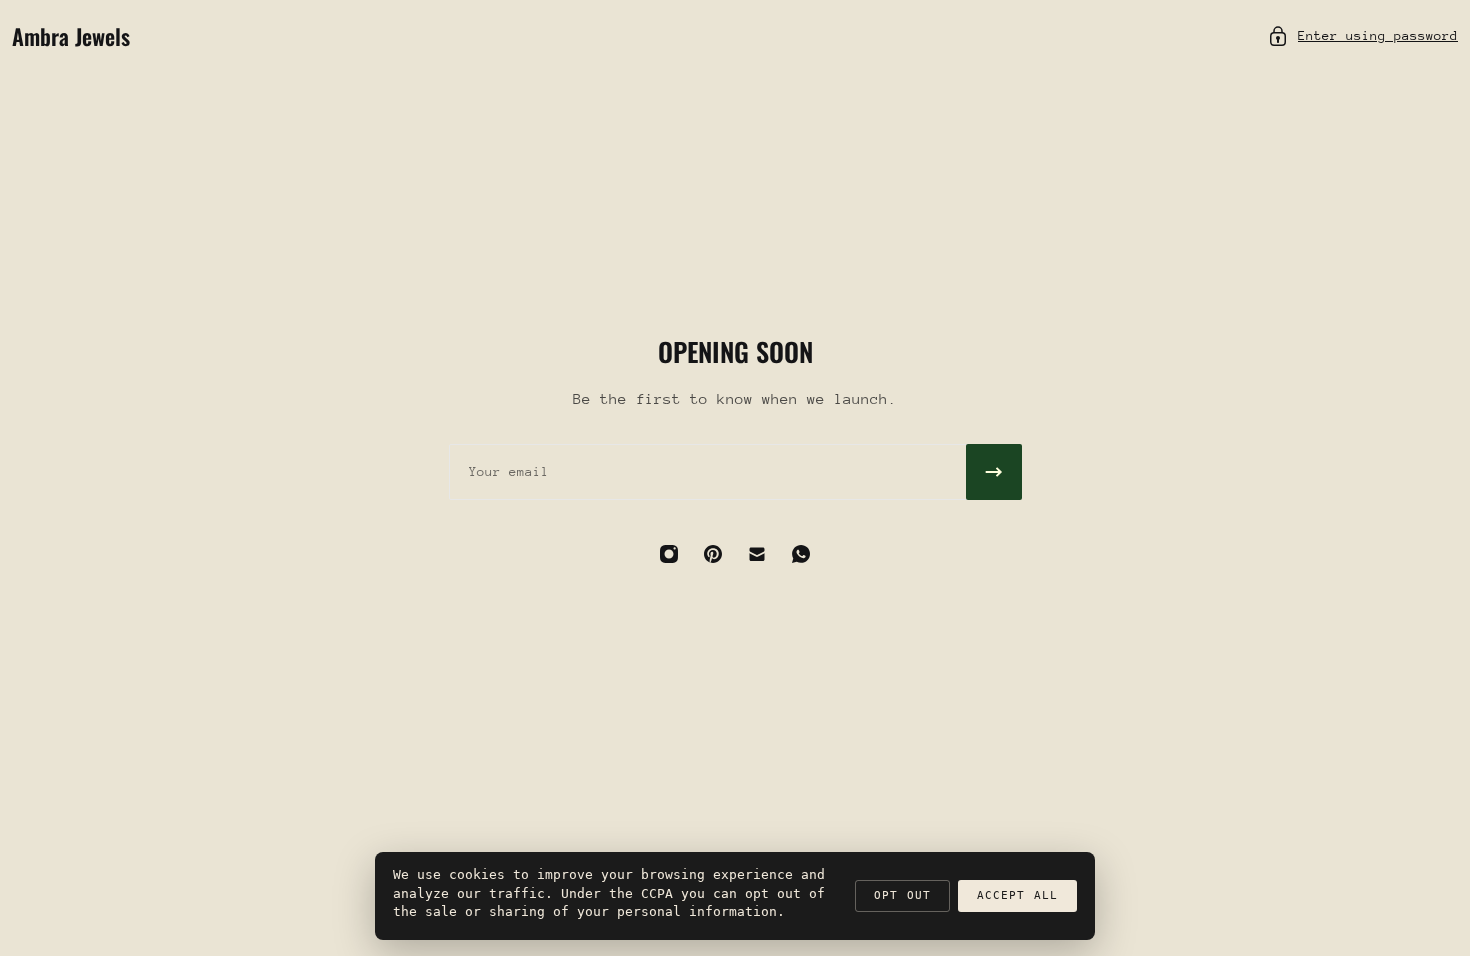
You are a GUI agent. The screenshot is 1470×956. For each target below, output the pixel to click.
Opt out (902, 895)
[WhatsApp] (801, 554)
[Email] (757, 554)
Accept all (1017, 895)
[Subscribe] (994, 472)
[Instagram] (669, 554)
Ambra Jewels (71, 36)
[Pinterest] (713, 554)
